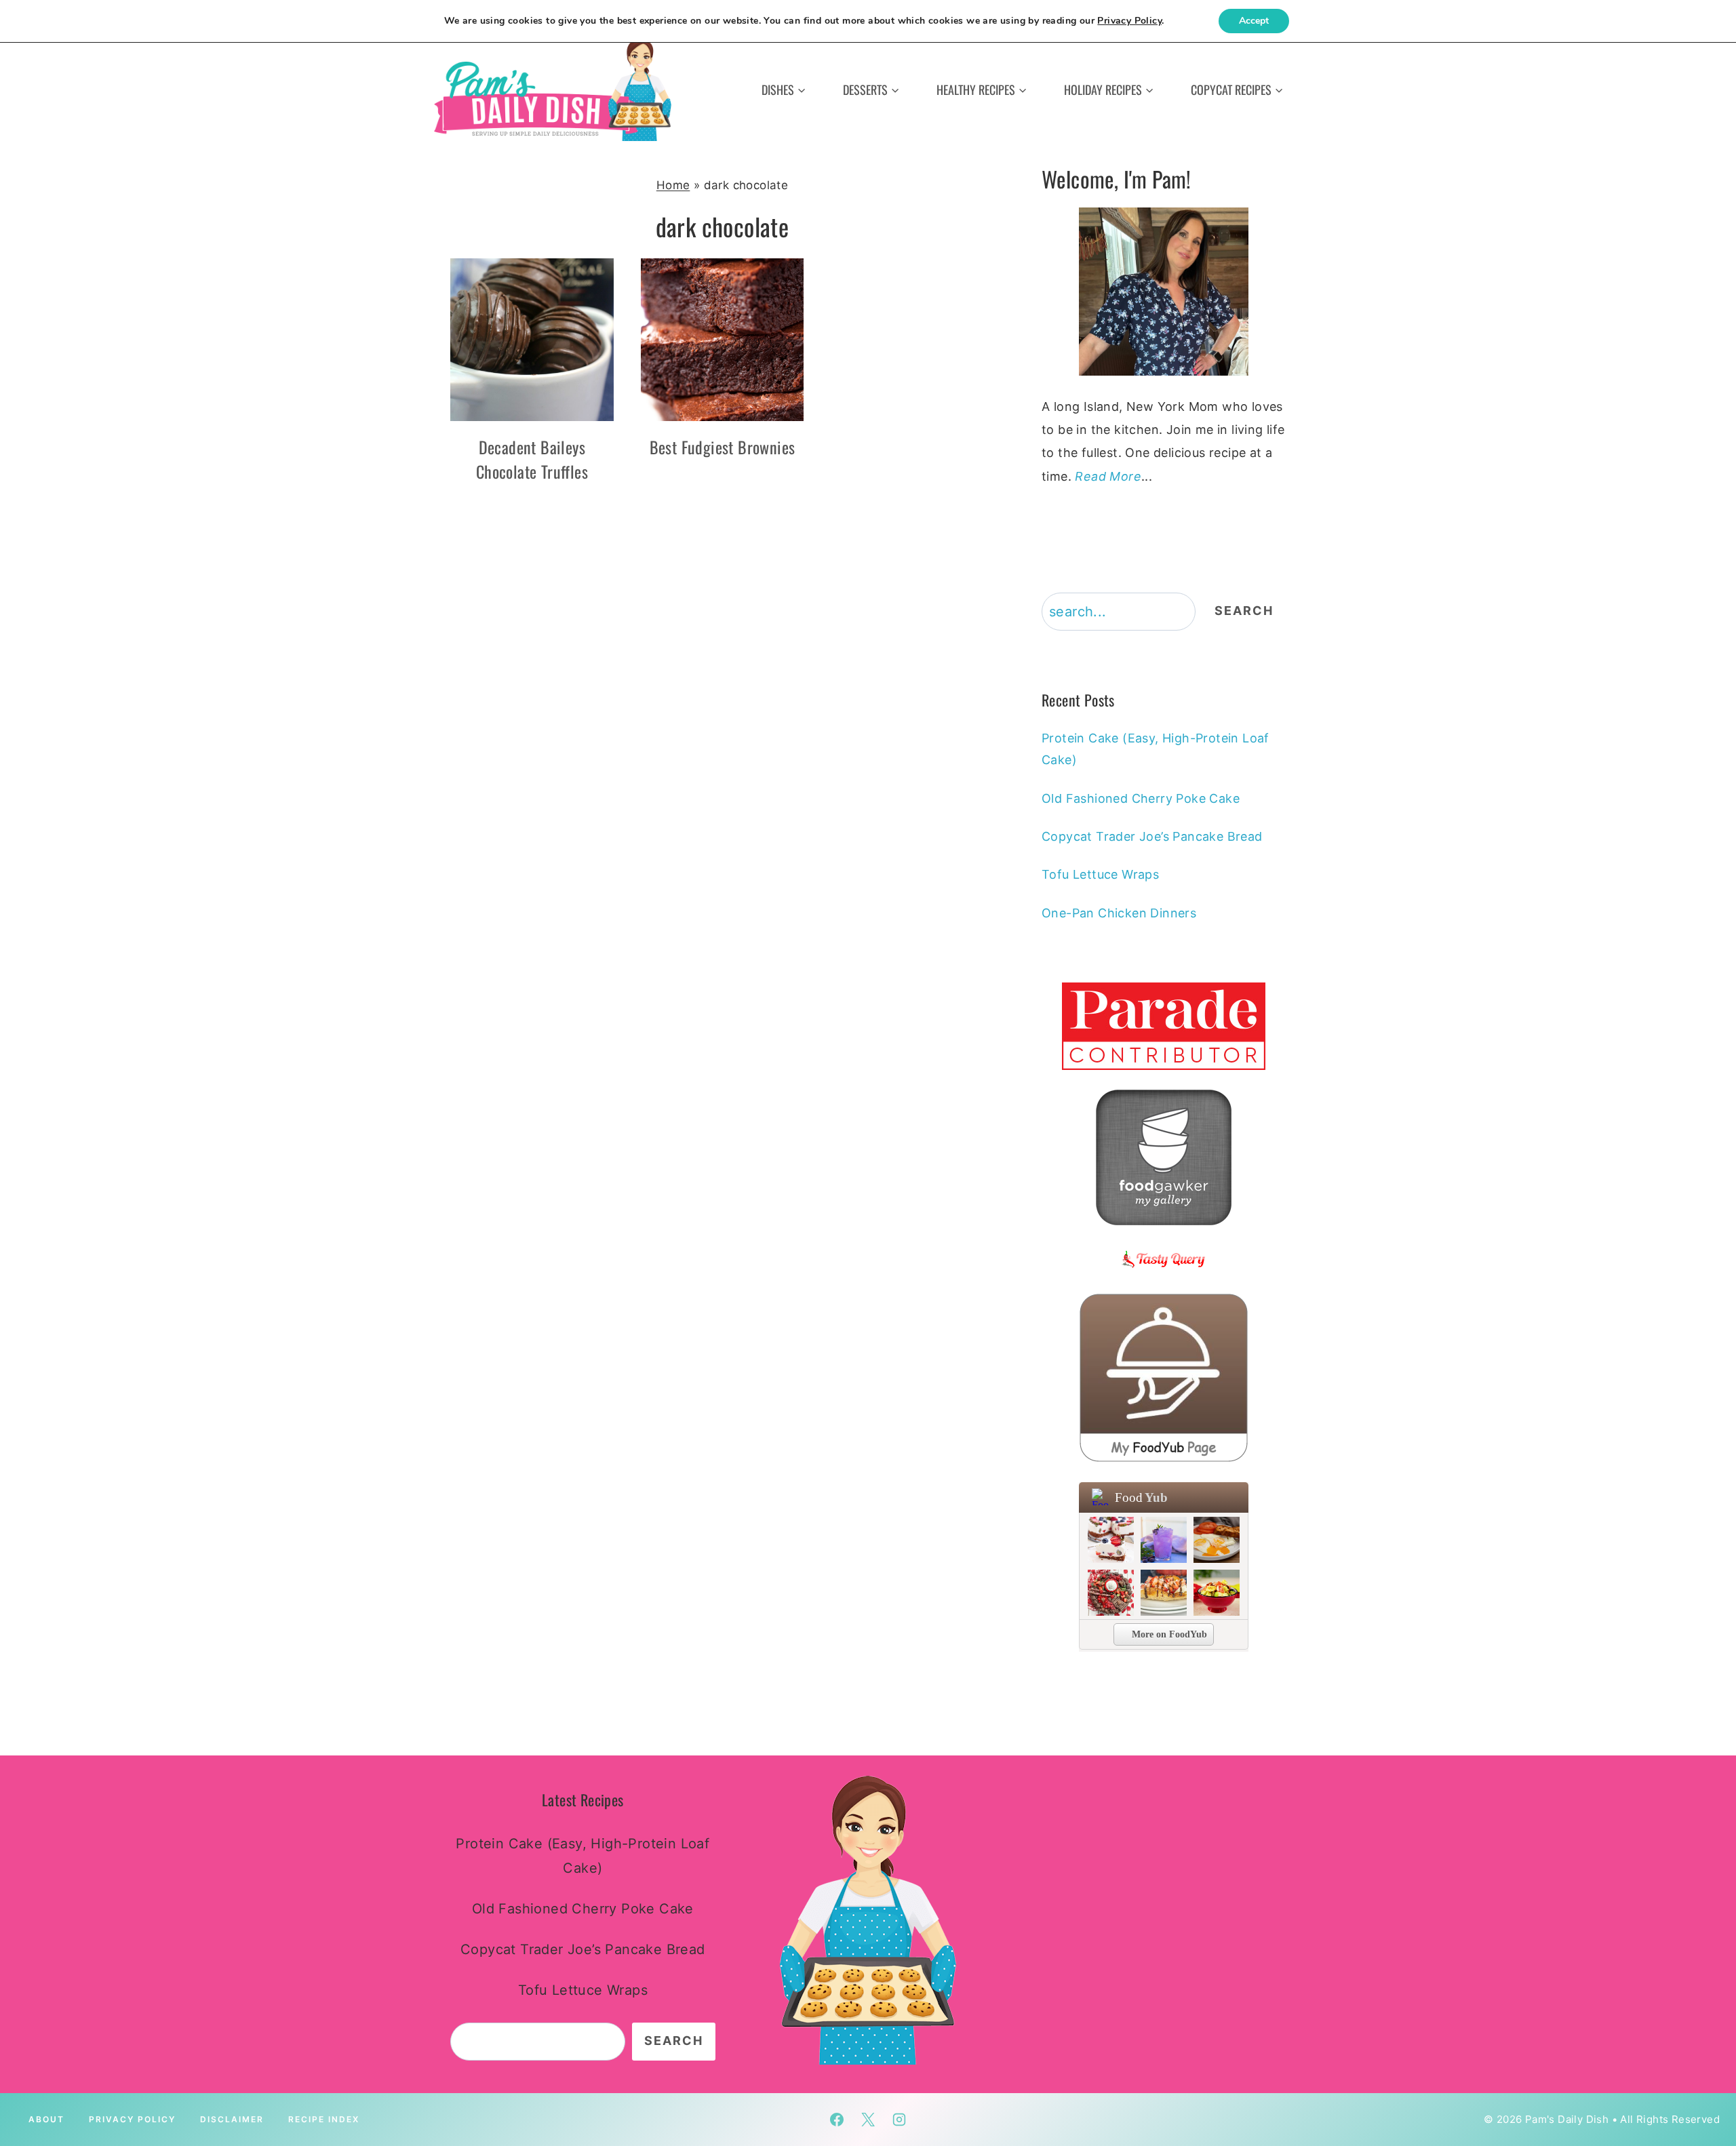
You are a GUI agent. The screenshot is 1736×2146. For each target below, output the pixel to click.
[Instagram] (899, 2120)
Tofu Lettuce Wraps (1100, 874)
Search (1244, 611)
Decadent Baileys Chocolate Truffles (532, 459)
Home (673, 185)
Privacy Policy (132, 2119)
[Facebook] (837, 2120)
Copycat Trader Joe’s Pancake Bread (1152, 836)
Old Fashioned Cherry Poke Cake (1141, 798)
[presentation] (532, 340)
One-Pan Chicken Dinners (1119, 913)
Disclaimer (232, 2119)
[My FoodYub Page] (1164, 1378)
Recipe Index (324, 2119)
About (46, 2119)
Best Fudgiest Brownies (723, 447)
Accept (1254, 21)
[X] (868, 2120)
